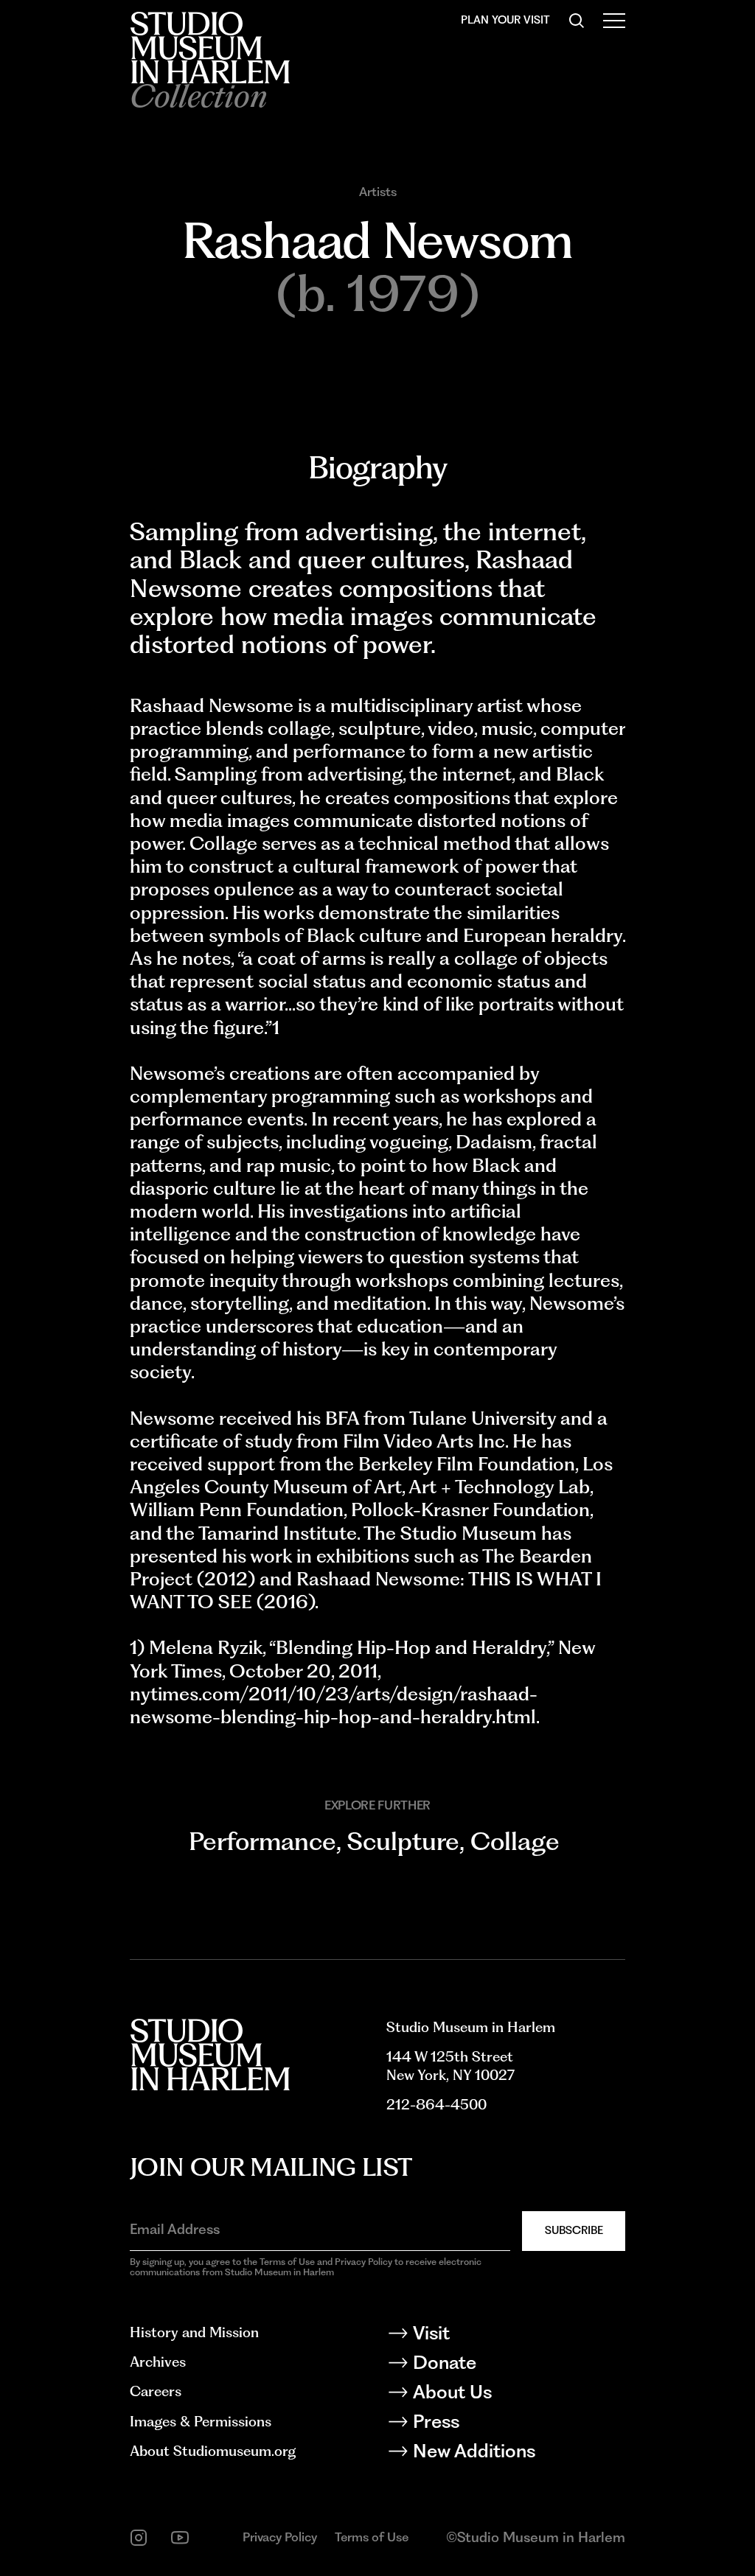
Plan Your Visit (505, 20)
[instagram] (139, 2538)
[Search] (577, 21)
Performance (262, 1841)
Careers (156, 2391)
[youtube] (180, 2538)
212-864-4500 (436, 2105)
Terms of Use (372, 2537)
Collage (515, 1841)
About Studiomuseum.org (213, 2451)
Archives (158, 2362)
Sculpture (403, 1841)
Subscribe (574, 2230)
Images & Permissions (201, 2422)
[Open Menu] (614, 21)
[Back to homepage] (210, 48)
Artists (378, 192)
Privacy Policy (280, 2537)
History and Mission (194, 2332)
